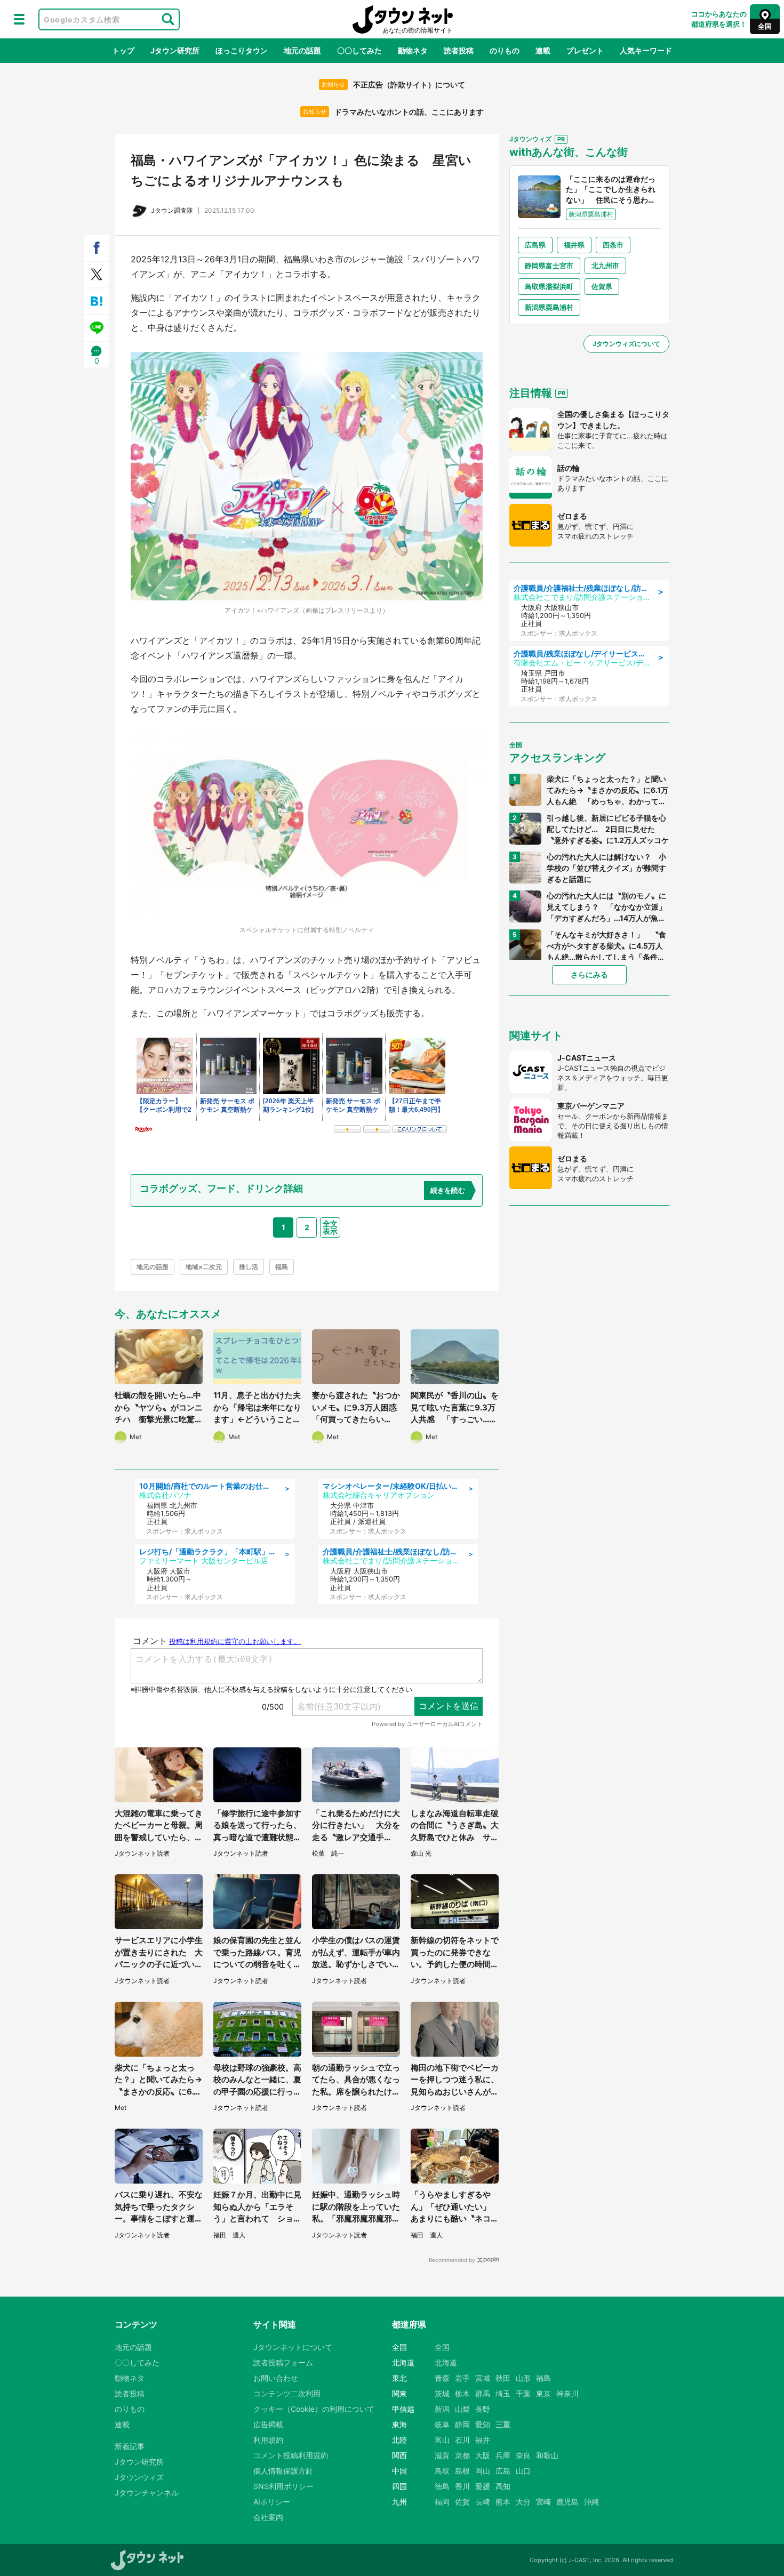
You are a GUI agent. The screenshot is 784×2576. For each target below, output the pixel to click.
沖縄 (591, 2502)
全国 (442, 2347)
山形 (523, 2378)
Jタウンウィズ (139, 2477)
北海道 (446, 2362)
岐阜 (442, 2424)
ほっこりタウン (242, 50)
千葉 (523, 2393)
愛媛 (483, 2486)
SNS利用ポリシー (283, 2486)
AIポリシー (272, 2502)
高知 (503, 2486)
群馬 (483, 2393)
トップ (123, 50)
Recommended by (452, 2260)
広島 (503, 2471)
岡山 (483, 2471)
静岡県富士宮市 (549, 266)
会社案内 (268, 2517)
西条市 (613, 245)
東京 (543, 2393)
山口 (523, 2471)
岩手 (462, 2378)
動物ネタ (413, 50)
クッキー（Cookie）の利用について (314, 2409)
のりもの (505, 50)
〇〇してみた (359, 50)
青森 (442, 2378)
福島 (282, 1267)
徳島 (442, 2486)
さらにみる (589, 974)
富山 (442, 2440)
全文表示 (330, 1227)
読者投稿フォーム (283, 2362)
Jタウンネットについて (293, 2347)
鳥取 (442, 2471)
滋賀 (442, 2455)
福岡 (442, 2502)
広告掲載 (268, 2424)
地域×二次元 (204, 1267)
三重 (503, 2424)
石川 (462, 2440)
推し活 (249, 1267)
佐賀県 (602, 286)
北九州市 (605, 266)
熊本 (503, 2502)
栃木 (462, 2393)
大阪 (483, 2455)
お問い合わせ (276, 2378)
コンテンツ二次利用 (287, 2393)
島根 (462, 2471)
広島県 (535, 245)
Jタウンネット (403, 19)
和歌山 (547, 2455)
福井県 (574, 245)
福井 (483, 2440)
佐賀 (462, 2502)
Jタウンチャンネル (147, 2493)
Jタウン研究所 (175, 50)
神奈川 (567, 2393)
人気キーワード (646, 50)
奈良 (523, 2455)
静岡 (462, 2424)
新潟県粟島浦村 (549, 307)
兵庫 (503, 2455)
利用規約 (268, 2440)
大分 (523, 2502)
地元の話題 (302, 50)
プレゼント (585, 50)
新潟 (442, 2409)
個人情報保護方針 (283, 2471)
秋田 (503, 2378)
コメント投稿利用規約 (291, 2455)
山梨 (462, 2409)
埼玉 (503, 2393)
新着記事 (130, 2446)
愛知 (483, 2424)
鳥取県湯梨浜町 (549, 286)
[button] (19, 19)
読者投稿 (459, 50)
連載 (543, 50)
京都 (462, 2455)
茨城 (442, 2393)
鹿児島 (567, 2502)
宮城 (483, 2378)
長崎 (483, 2502)
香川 (462, 2486)
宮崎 (543, 2502)
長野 (483, 2409)
